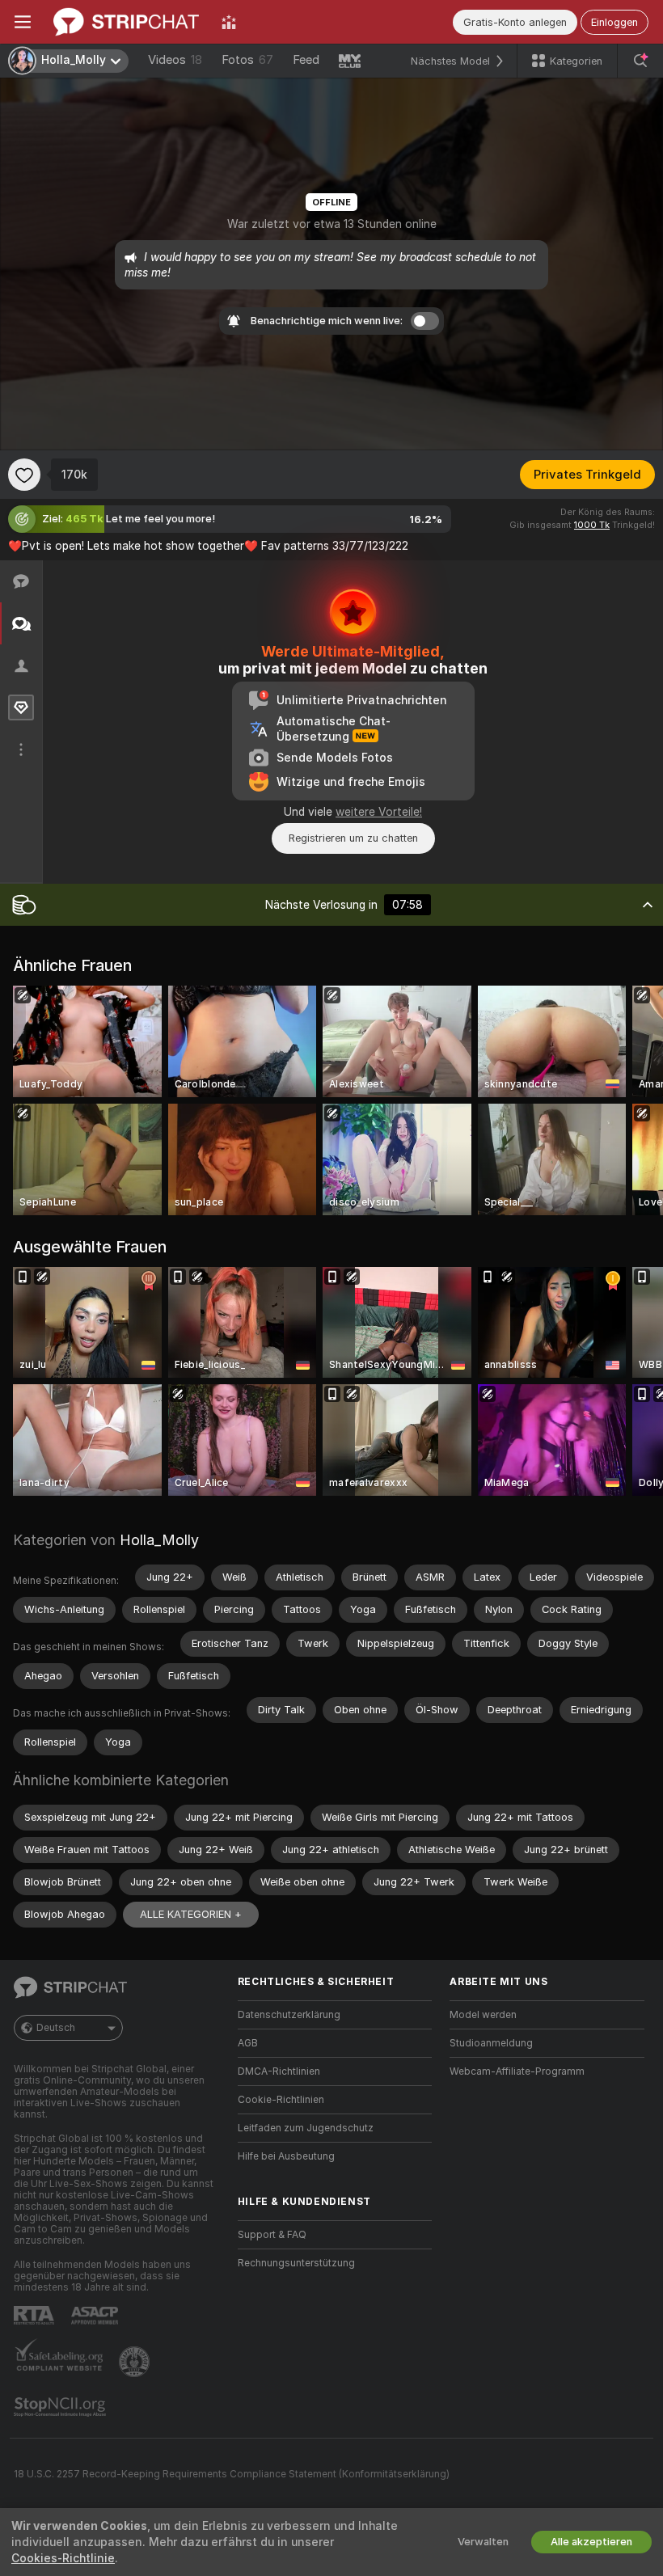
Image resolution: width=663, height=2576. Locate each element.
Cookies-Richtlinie (63, 2558)
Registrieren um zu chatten (353, 838)
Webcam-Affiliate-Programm (517, 2071)
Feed (306, 60)
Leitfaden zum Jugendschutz (306, 2128)
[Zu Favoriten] (24, 475)
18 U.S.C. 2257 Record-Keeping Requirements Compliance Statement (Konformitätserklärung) (232, 2474)
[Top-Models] (229, 22)
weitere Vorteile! (379, 812)
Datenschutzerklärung (289, 2015)
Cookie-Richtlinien (281, 2100)
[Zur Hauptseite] (126, 22)
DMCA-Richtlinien (279, 2071)
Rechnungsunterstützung (296, 2263)
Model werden (483, 2015)
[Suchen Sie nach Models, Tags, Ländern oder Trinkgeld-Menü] (640, 61)
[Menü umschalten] (23, 22)
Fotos (247, 60)
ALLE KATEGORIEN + (191, 1914)
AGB (248, 2043)
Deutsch (56, 2028)
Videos (175, 60)
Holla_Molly (159, 1540)
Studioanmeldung (491, 2043)
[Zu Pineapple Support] (136, 2362)
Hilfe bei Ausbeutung (286, 2156)
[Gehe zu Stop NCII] (61, 2407)
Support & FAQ (272, 2235)
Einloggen (614, 22)
